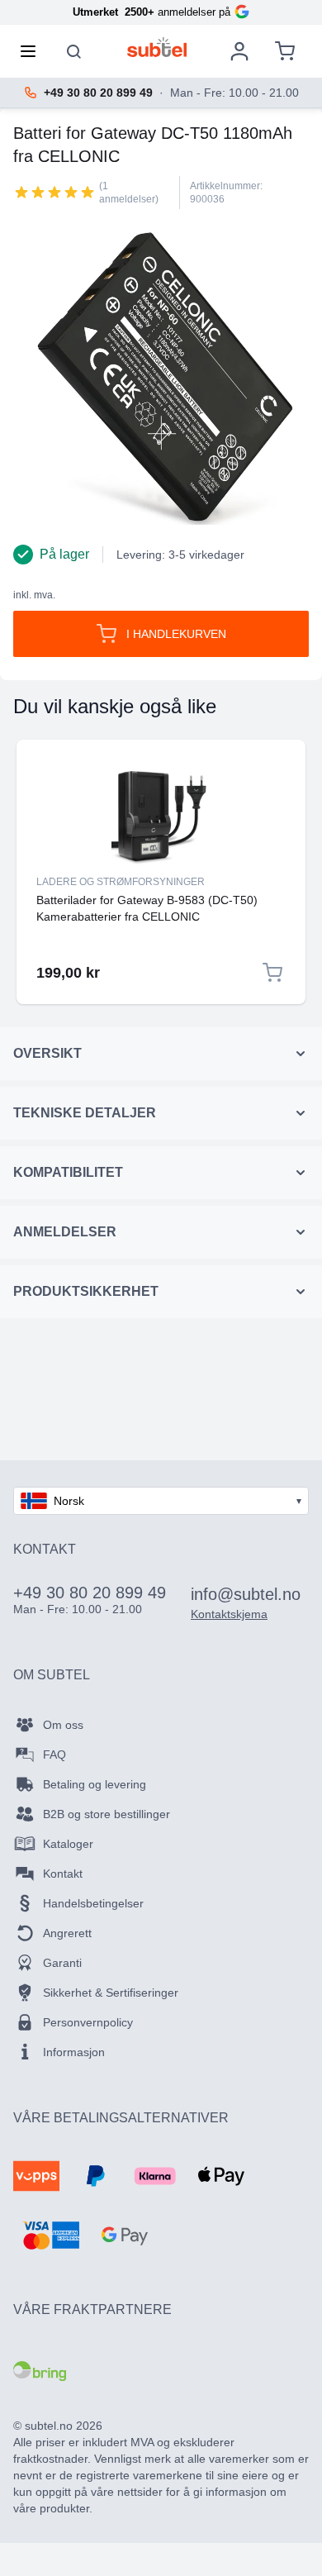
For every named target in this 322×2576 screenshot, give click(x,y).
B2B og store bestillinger (107, 1814)
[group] (54, 192)
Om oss (63, 1725)
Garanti (62, 1963)
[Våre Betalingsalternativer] (36, 2176)
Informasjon (74, 2052)
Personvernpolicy (88, 2022)
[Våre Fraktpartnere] (40, 2371)
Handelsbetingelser (93, 1903)
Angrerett (67, 1933)
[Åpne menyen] (33, 51)
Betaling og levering (95, 1784)
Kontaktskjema (229, 1614)
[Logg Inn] (239, 51)
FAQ (54, 1755)
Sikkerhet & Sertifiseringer (111, 1993)
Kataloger (68, 1844)
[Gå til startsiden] (157, 47)
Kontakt (63, 1874)
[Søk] (74, 51)
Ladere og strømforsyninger (121, 882)
